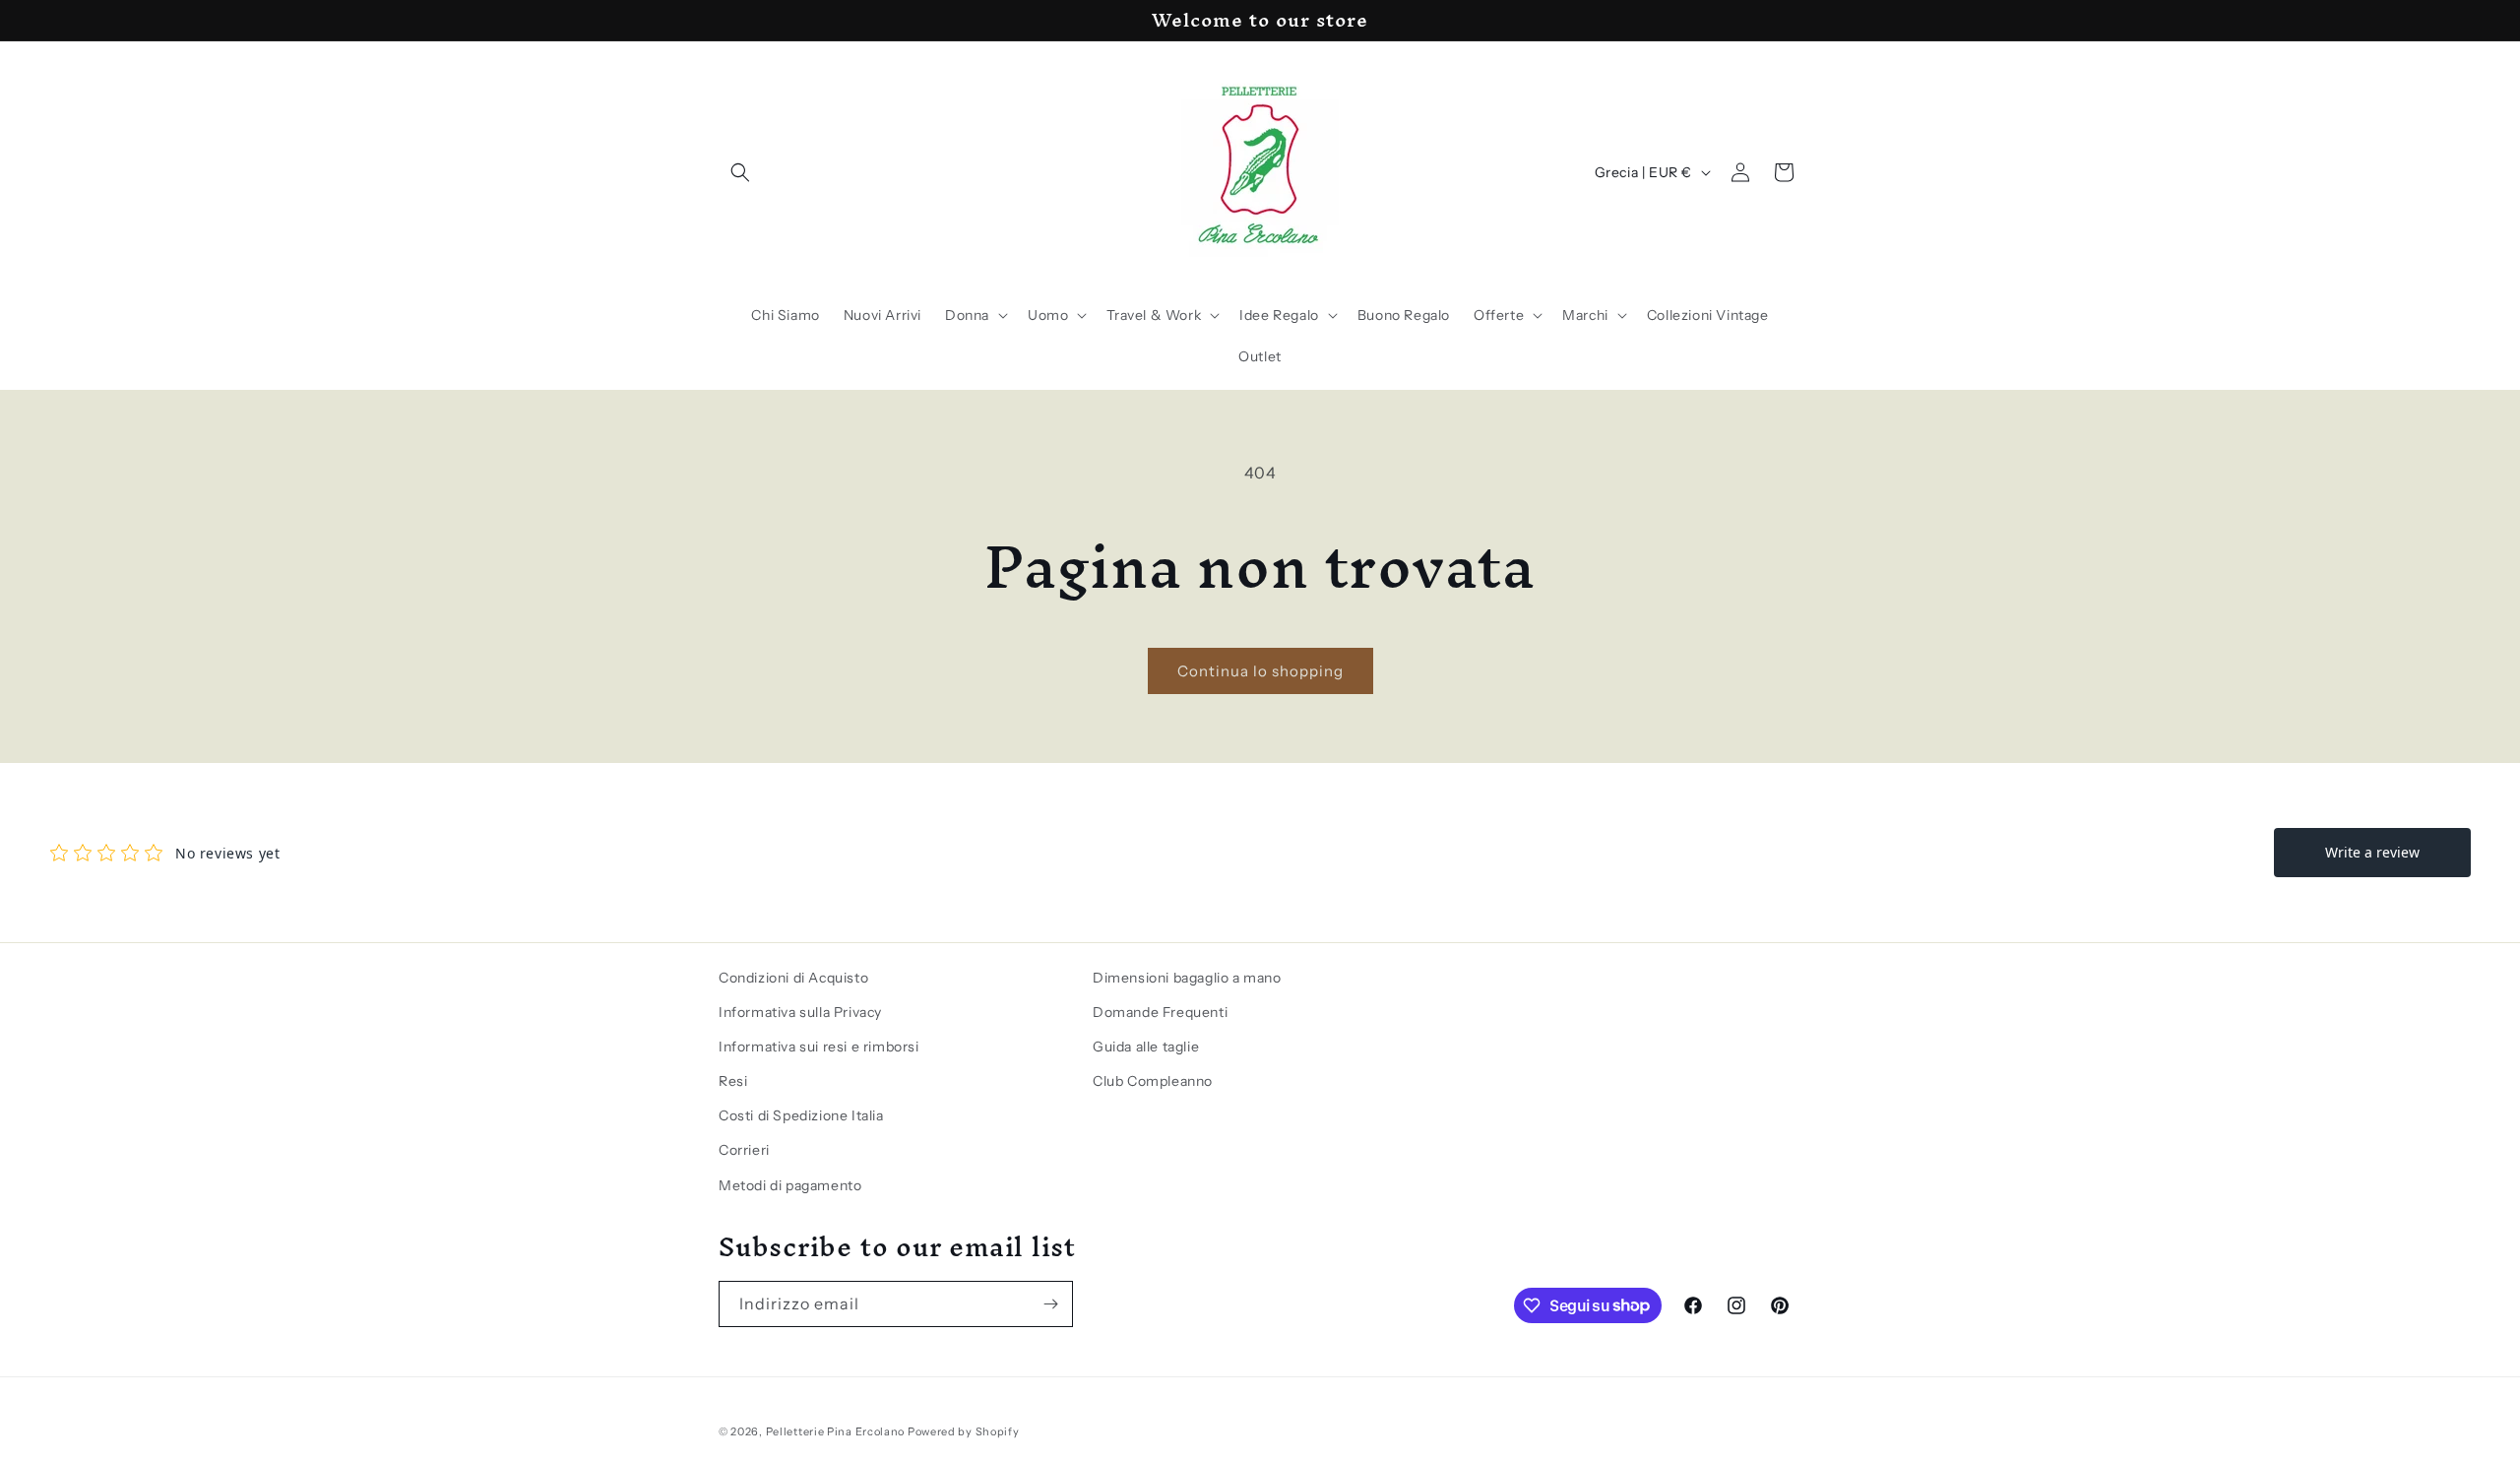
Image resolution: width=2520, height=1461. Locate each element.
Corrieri (744, 1150)
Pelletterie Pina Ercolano (836, 1431)
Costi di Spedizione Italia (801, 1115)
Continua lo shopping (1260, 671)
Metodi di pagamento (790, 1185)
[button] (740, 172)
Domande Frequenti (1160, 1012)
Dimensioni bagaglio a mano (1187, 978)
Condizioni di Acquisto (793, 978)
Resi (733, 1081)
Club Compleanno (1153, 1081)
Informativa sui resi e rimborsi (819, 1047)
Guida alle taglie (1146, 1047)
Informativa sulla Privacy (800, 1012)
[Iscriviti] (1050, 1304)
